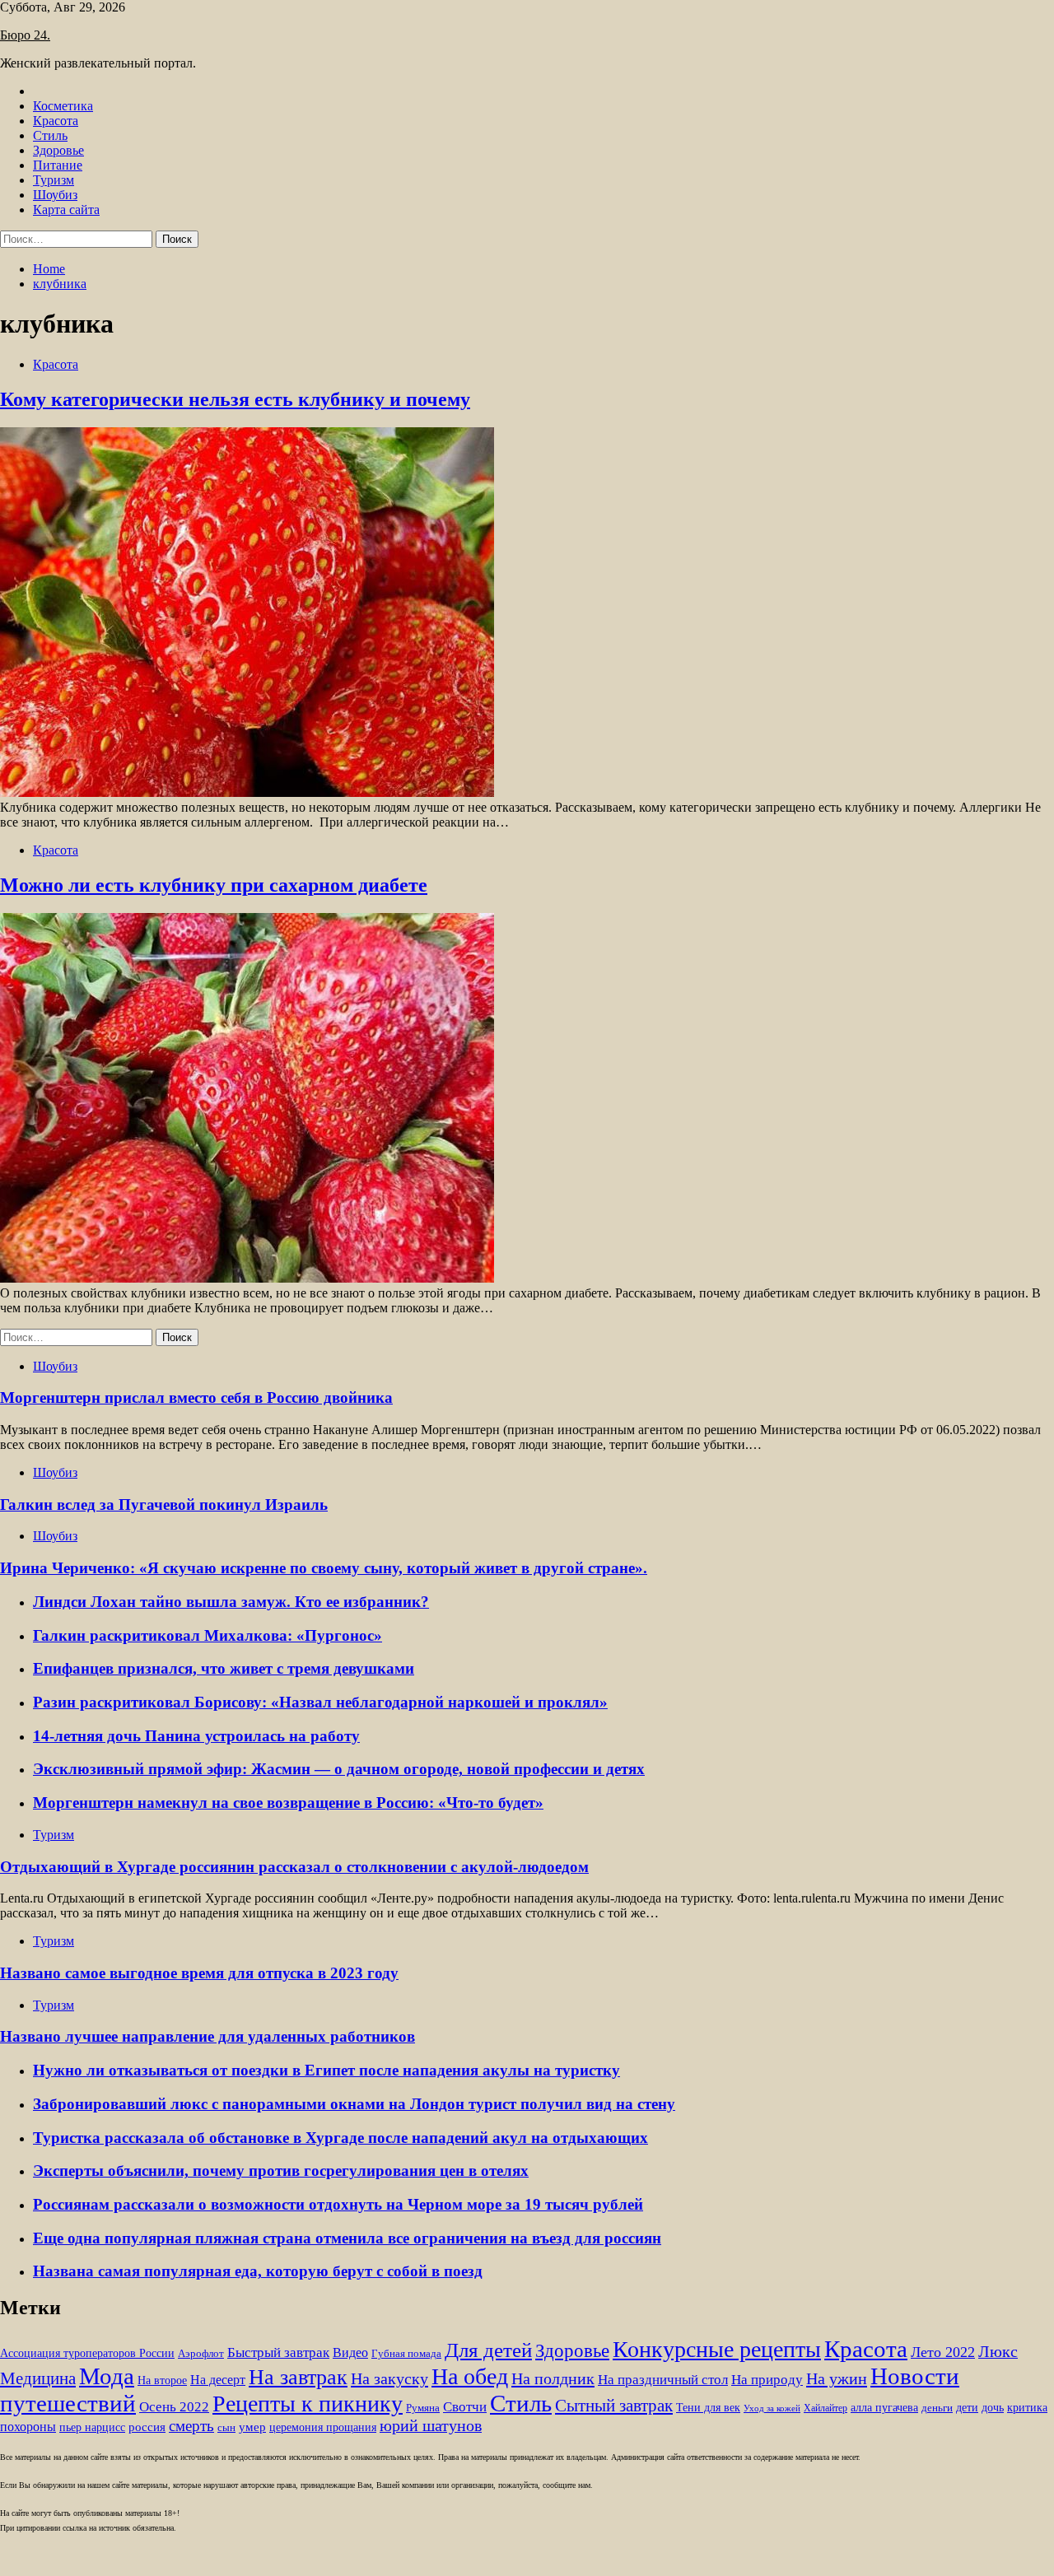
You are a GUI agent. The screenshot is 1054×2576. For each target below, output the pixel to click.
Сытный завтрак (614, 2406)
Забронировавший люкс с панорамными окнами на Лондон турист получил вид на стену (354, 2104)
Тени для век (708, 2408)
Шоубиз (55, 195)
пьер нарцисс (92, 2427)
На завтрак (298, 2377)
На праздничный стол (663, 2380)
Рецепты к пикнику (308, 2404)
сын (226, 2428)
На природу (767, 2380)
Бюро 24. (25, 35)
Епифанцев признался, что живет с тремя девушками (224, 1668)
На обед (470, 2376)
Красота (56, 121)
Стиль (50, 135)
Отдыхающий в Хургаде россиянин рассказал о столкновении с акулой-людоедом (294, 1867)
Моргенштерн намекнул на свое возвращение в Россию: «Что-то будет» (288, 1803)
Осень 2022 (174, 2407)
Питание (58, 165)
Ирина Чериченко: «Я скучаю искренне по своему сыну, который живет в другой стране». (324, 1568)
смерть (191, 2426)
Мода (107, 2376)
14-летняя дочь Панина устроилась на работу (196, 1736)
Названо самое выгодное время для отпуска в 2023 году (199, 1973)
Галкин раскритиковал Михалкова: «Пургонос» (208, 1635)
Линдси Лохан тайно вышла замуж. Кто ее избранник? (231, 1602)
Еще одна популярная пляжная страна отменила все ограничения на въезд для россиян (347, 2238)
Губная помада (406, 2354)
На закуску (389, 2378)
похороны (28, 2427)
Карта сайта (66, 210)
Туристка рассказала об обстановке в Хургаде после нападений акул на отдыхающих (340, 2138)
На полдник (553, 2378)
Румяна (423, 2408)
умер (252, 2427)
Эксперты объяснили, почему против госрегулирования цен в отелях (281, 2171)
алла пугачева (884, 2408)
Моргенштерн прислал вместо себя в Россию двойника (196, 1397)
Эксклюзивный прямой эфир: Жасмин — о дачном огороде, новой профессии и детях (339, 1769)
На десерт (218, 2380)
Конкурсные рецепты (717, 2349)
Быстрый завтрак (278, 2352)
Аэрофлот (201, 2354)
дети (967, 2408)
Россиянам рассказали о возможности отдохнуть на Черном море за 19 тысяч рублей (338, 2204)
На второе (162, 2380)
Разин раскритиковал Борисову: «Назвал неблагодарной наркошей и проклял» (320, 1702)
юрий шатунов (431, 2426)
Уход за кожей (772, 2408)
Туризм (54, 180)
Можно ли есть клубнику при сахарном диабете (214, 885)
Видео (350, 2352)
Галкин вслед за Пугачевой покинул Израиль (164, 1505)
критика (1027, 2408)
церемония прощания (323, 2427)
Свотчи (465, 2407)
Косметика (63, 106)
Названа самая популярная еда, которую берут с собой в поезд (258, 2271)
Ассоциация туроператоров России (87, 2353)
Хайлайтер (825, 2408)
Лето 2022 (943, 2352)
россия (147, 2427)
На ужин (837, 2378)
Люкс (998, 2352)
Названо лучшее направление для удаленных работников (208, 2036)
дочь (993, 2408)
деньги (937, 2408)
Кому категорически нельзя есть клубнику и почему (235, 399)
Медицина (38, 2378)
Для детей (488, 2350)
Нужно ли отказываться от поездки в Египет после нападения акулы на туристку (326, 2070)
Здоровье (58, 150)
